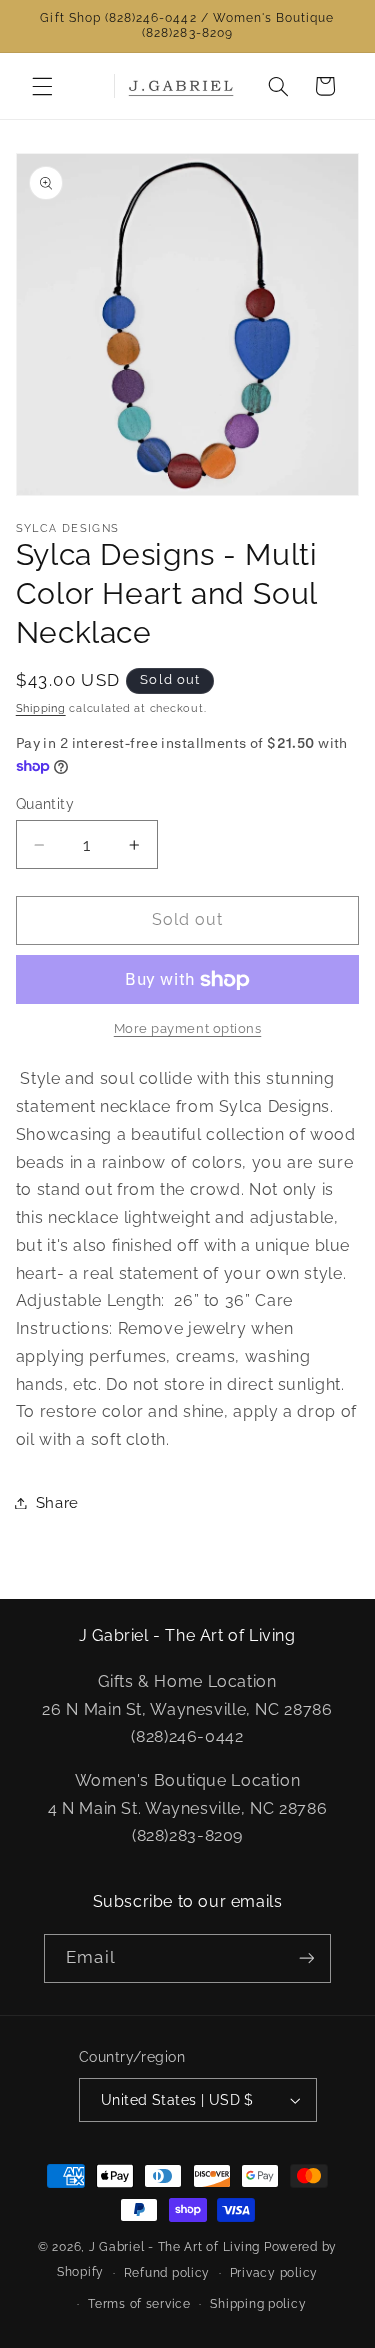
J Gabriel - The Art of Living (174, 2247)
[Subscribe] (306, 1958)
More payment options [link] (188, 1028)
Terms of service (139, 2304)
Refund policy (167, 2273)
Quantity (45, 804)
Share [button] (57, 1502)
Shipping (41, 708)
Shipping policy (258, 2304)
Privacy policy (274, 2273)
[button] (42, 86)
